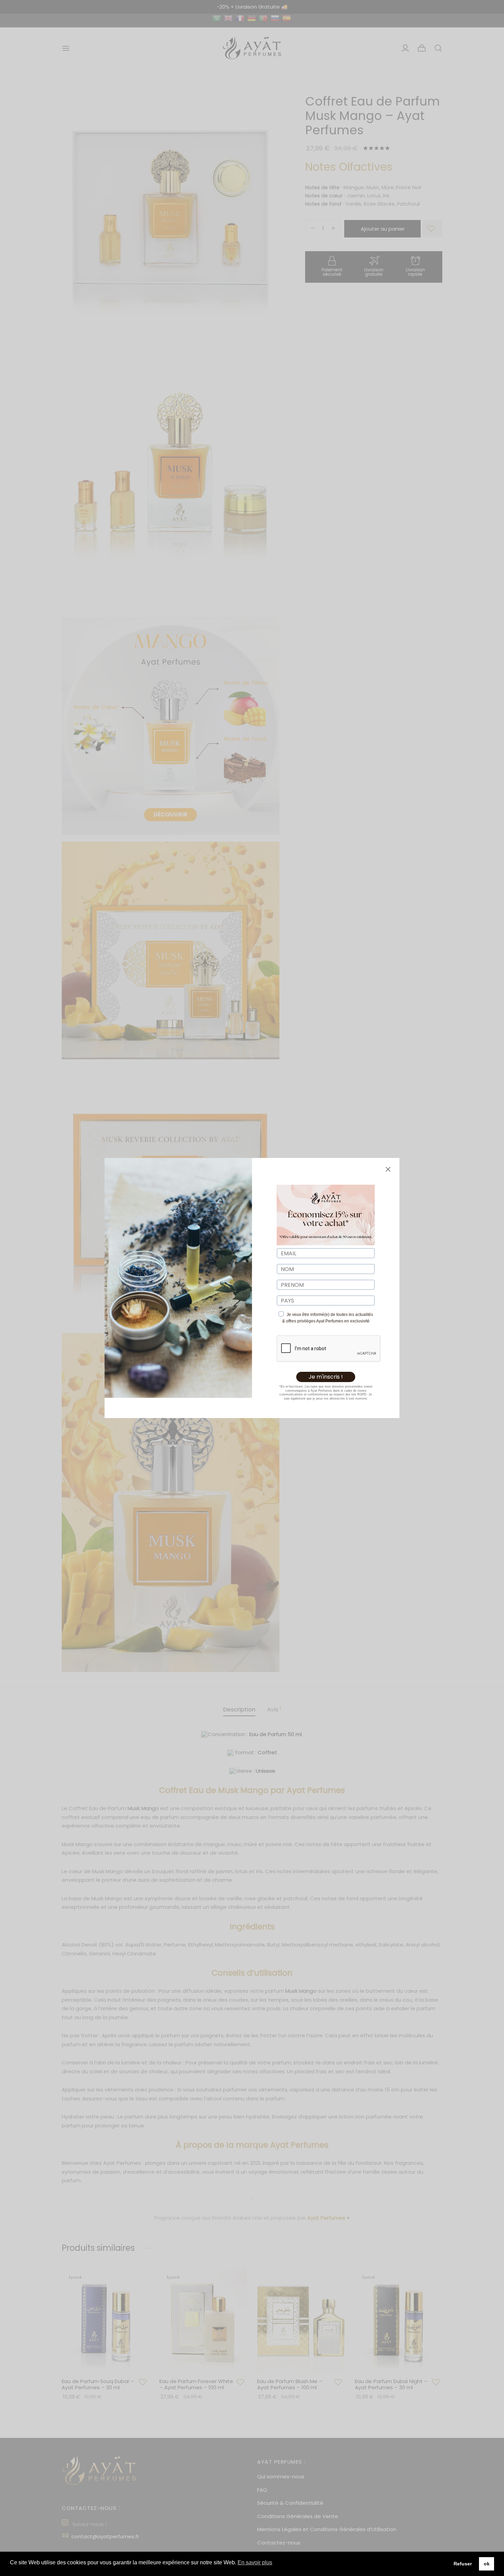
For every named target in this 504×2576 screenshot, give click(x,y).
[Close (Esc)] (388, 1169)
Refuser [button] (463, 2564)
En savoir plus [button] (255, 2562)
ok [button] (487, 2564)
